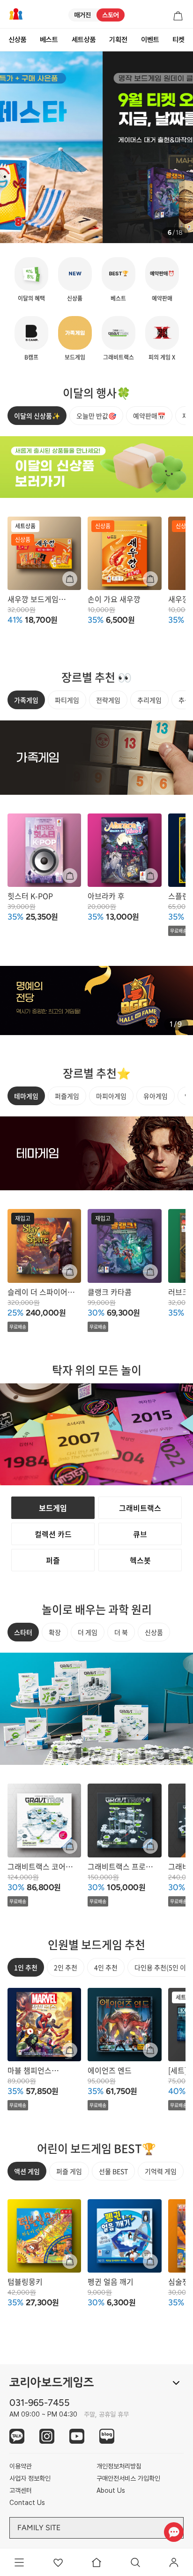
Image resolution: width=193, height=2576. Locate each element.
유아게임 (156, 1096)
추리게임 (149, 700)
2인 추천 (66, 1967)
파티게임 (67, 700)
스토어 (111, 15)
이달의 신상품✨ (37, 416)
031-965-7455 (40, 2403)
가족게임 (26, 700)
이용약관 (21, 2466)
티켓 (178, 40)
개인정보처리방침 (119, 2466)
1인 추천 (26, 1967)
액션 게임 (27, 2171)
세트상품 (84, 40)
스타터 (23, 1632)
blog (107, 2436)
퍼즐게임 (67, 1096)
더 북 (121, 1632)
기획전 (118, 40)
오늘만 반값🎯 (96, 416)
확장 (55, 1632)
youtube (77, 2436)
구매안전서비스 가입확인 (128, 2478)
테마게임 (26, 1096)
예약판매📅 (149, 416)
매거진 (82, 15)
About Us (111, 2490)
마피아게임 (111, 1096)
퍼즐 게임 (69, 2171)
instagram (47, 2436)
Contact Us (27, 2503)
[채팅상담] (174, 2532)
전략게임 (108, 700)
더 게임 (88, 1632)
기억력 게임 (161, 2171)
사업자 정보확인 (30, 2478)
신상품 (18, 40)
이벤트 (150, 40)
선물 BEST (113, 2171)
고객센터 (21, 2490)
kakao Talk (17, 2436)
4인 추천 (106, 1967)
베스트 (49, 40)
